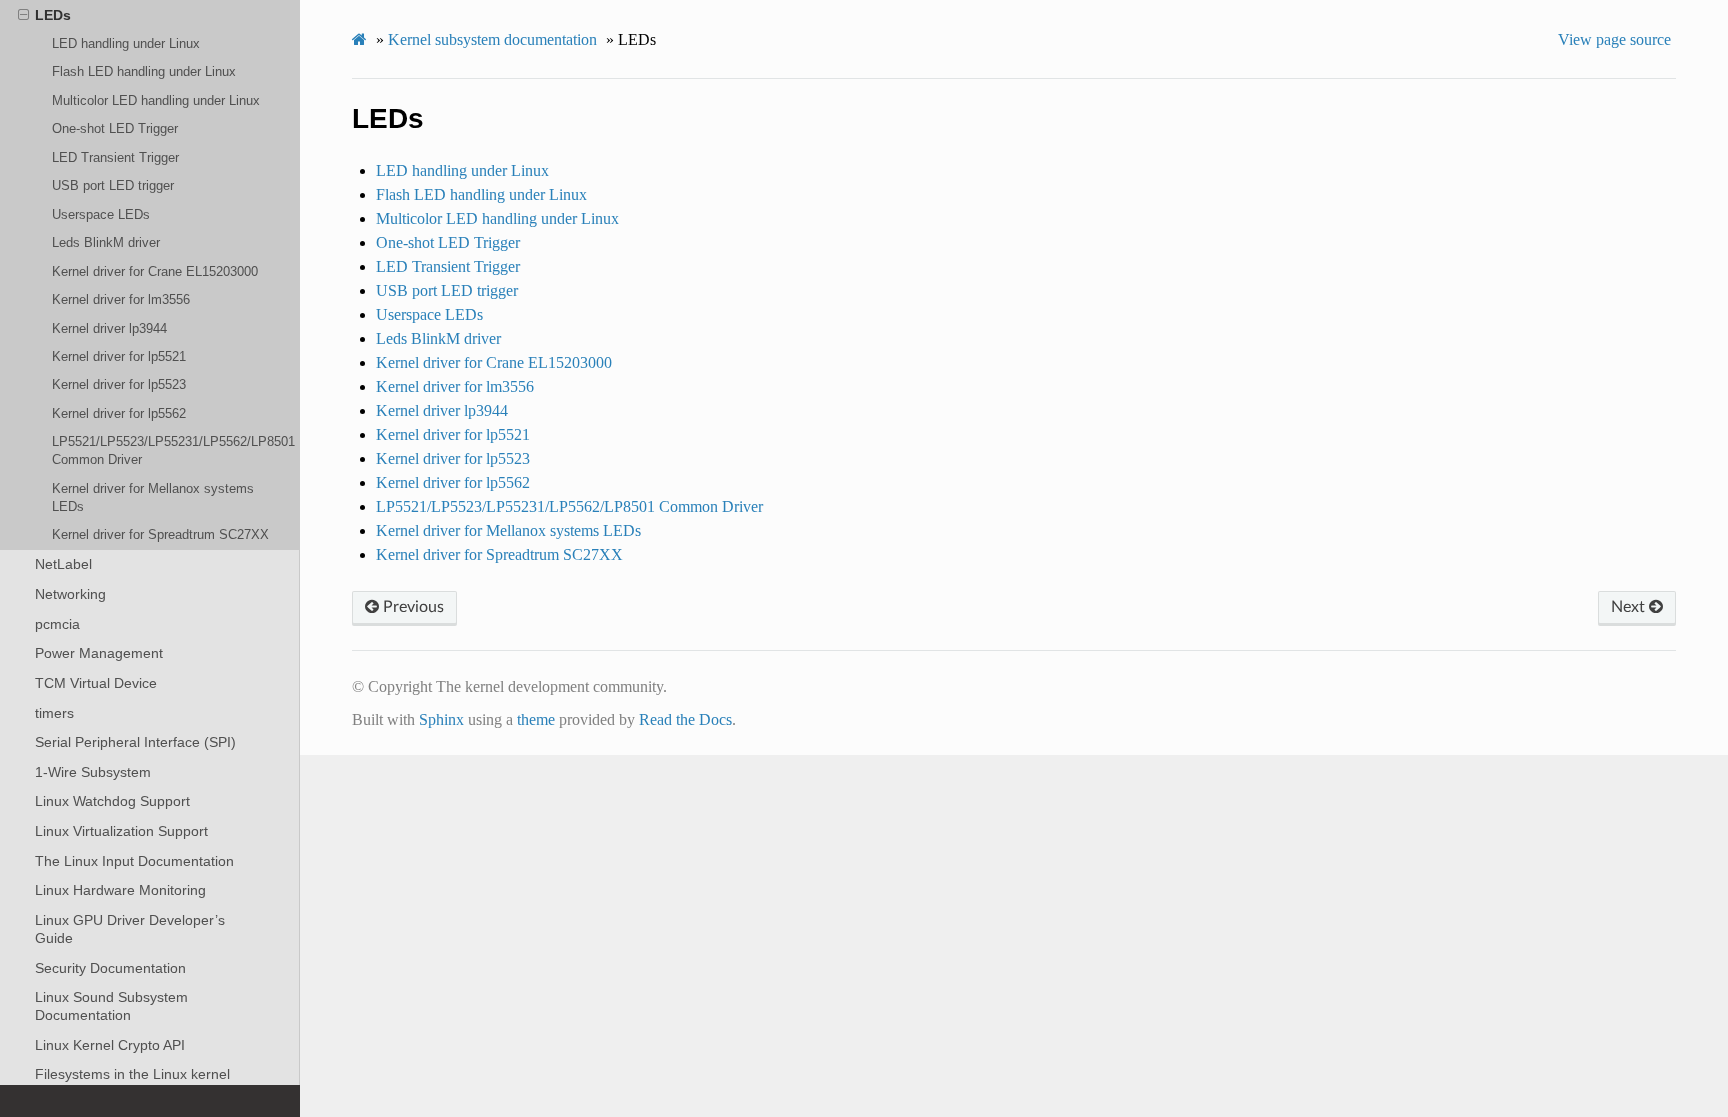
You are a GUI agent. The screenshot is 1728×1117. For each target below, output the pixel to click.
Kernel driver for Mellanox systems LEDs (153, 497)
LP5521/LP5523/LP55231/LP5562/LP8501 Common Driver (173, 450)
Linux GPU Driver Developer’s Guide (130, 929)
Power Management (99, 653)
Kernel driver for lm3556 (121, 299)
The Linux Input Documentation (134, 861)
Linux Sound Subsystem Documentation (111, 1006)
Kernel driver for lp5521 (119, 356)
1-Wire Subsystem (93, 772)
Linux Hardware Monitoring (120, 890)
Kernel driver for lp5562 (119, 413)
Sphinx (441, 719)
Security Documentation (110, 968)
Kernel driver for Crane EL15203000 (155, 271)
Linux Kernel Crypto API (110, 1045)
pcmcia (57, 624)
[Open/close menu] (23, 15)
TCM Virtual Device (96, 683)
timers (54, 713)
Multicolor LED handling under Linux (156, 100)
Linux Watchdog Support (112, 801)
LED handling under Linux (126, 43)
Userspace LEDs (101, 214)
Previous (411, 607)
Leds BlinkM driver (106, 242)
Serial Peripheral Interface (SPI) (135, 742)
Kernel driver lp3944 (109, 328)
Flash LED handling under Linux (144, 71)
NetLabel (63, 564)
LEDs (53, 15)
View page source (1614, 39)
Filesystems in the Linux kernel (132, 1074)
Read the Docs (685, 719)
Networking (70, 594)
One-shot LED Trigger (115, 128)
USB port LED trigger (113, 185)
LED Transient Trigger (115, 157)
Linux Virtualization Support (121, 831)
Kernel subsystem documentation (492, 39)
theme (536, 719)
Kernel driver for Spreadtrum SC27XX (160, 534)
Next (1630, 607)
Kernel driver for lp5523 (119, 384)
